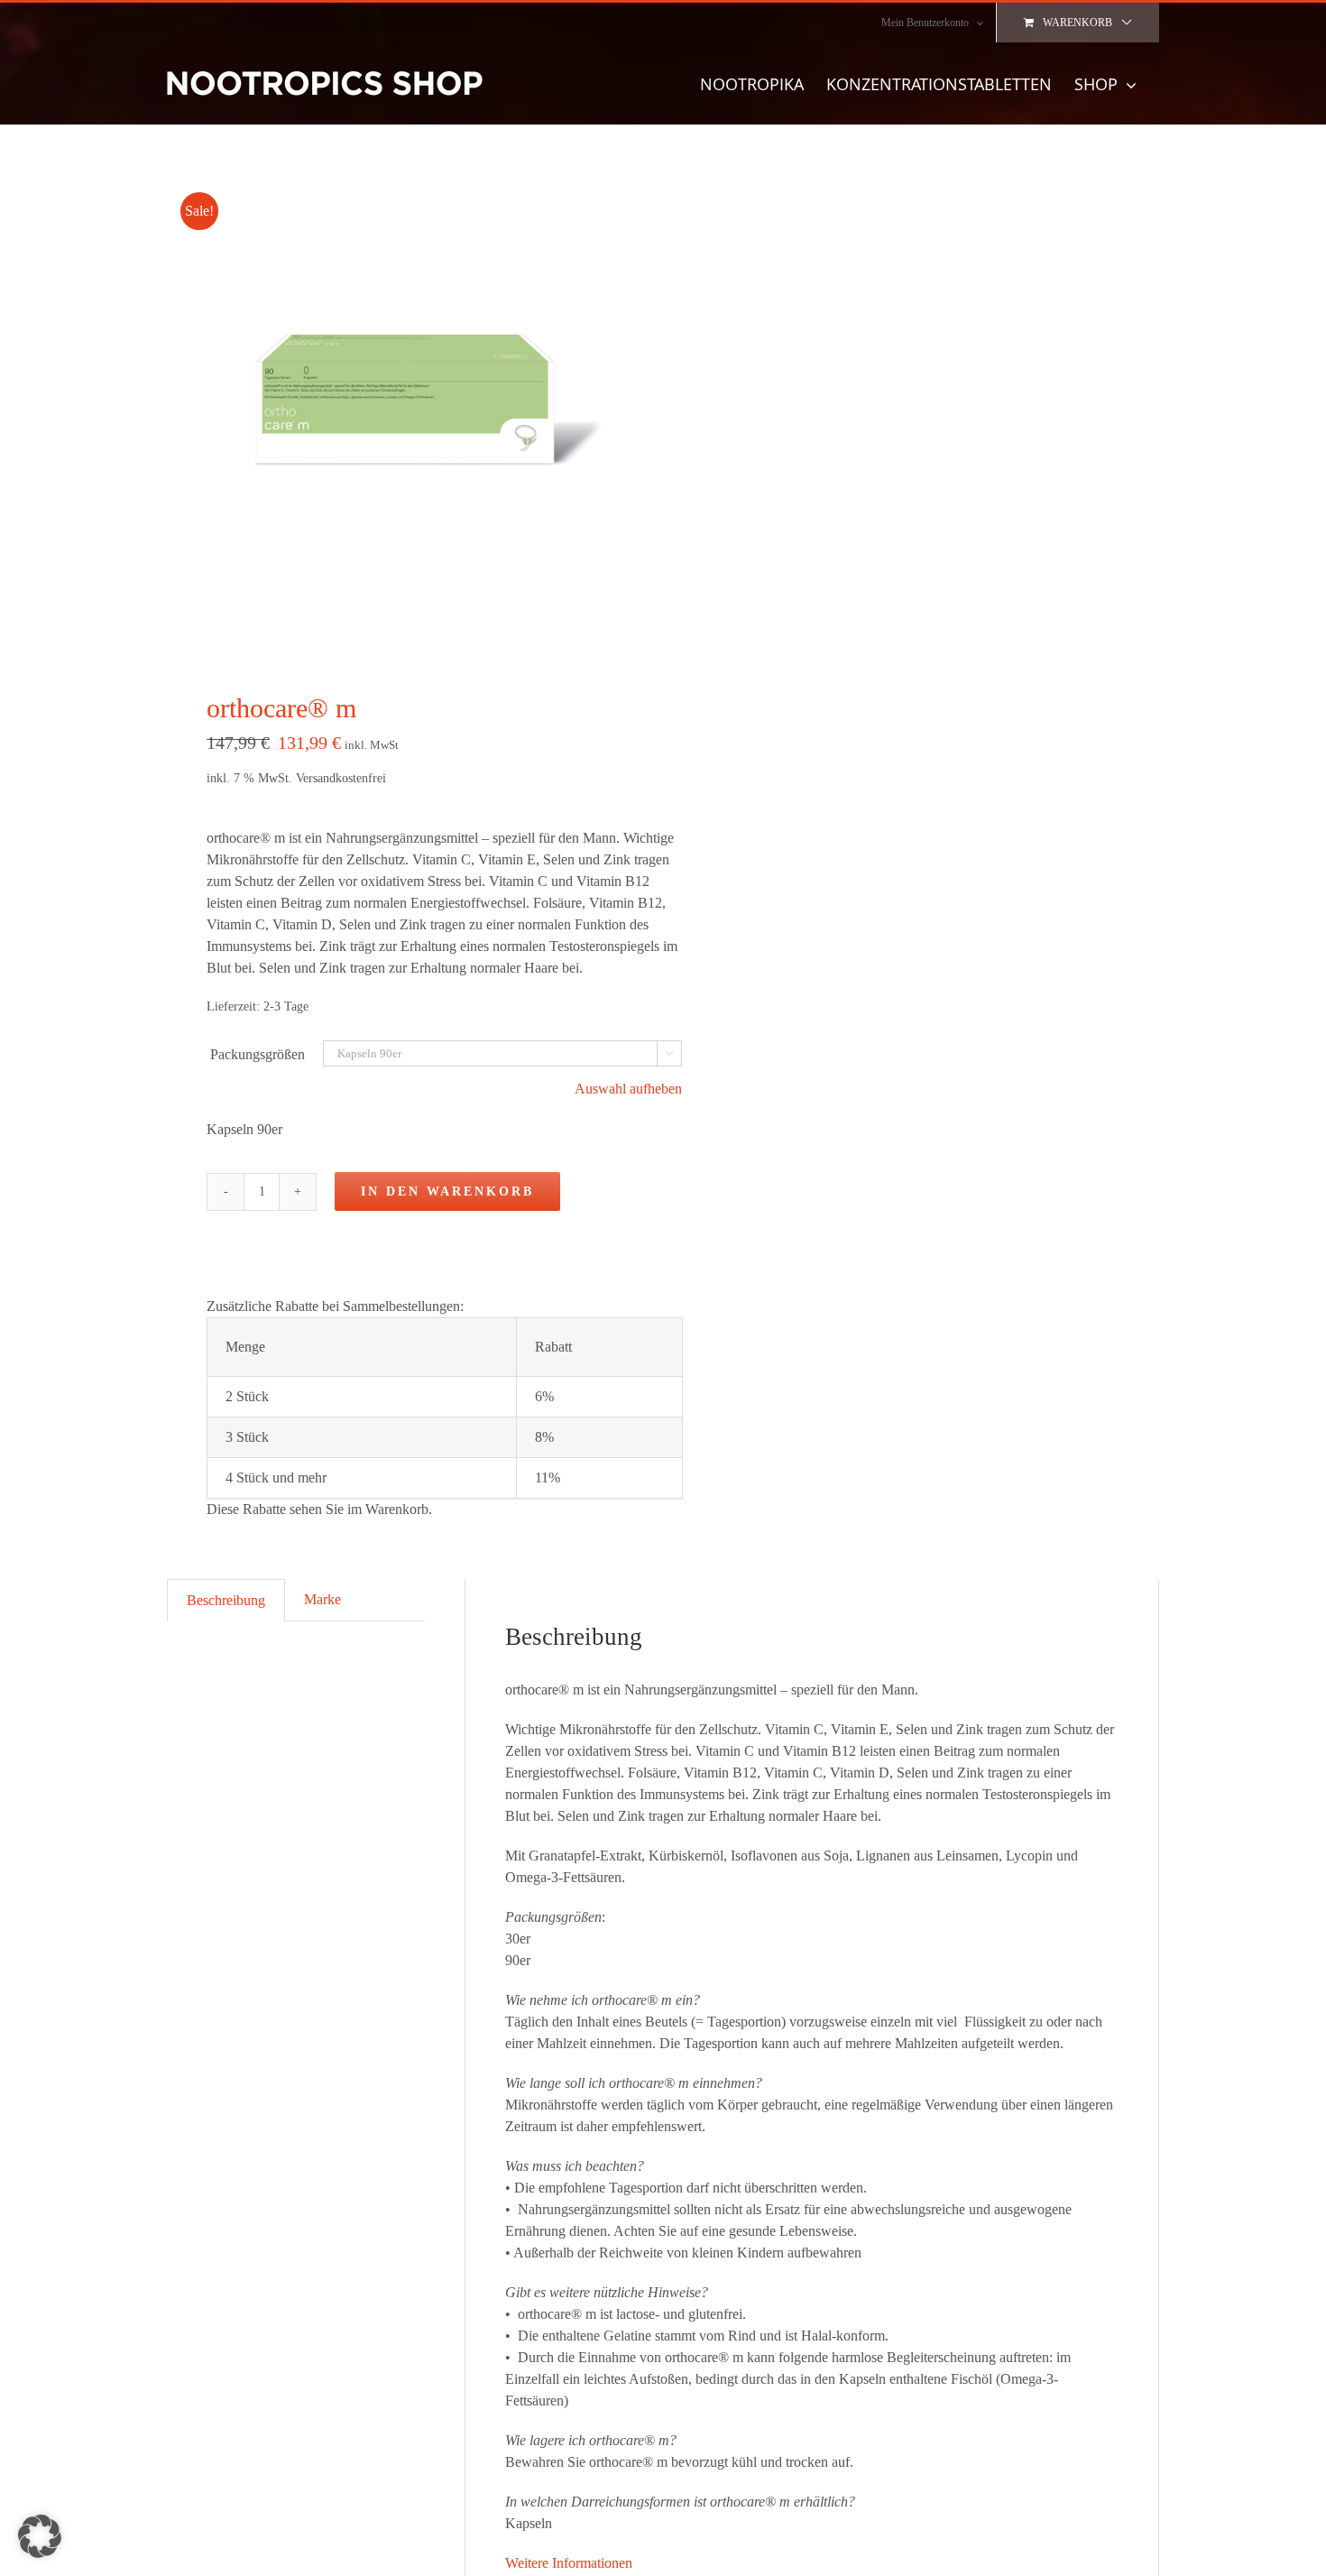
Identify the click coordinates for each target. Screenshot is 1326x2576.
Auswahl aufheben (628, 1089)
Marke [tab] (322, 1599)
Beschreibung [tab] (226, 1600)
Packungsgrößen (258, 1054)
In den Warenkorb (447, 1191)
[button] (40, 2536)
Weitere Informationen (569, 2563)
